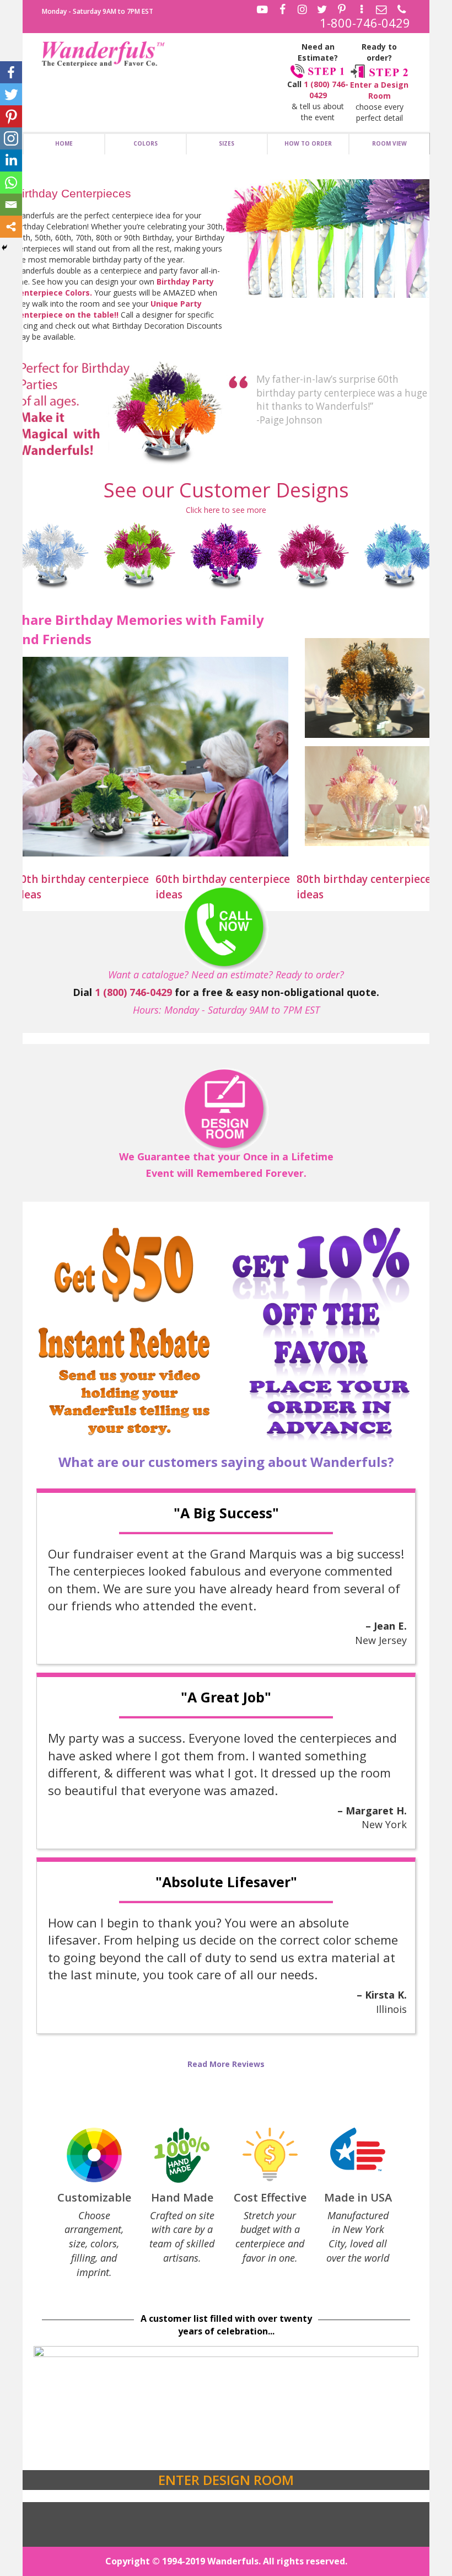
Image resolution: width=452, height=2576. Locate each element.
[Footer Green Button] (226, 929)
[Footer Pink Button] (226, 1110)
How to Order (308, 143)
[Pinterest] (11, 116)
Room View (389, 143)
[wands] (332, 239)
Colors (146, 143)
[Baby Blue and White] (52, 554)
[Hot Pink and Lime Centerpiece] (139, 554)
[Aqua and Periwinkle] (400, 554)
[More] (11, 227)
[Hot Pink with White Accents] (313, 554)
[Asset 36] (103, 55)
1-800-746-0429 (365, 23)
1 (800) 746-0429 (326, 90)
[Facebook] (11, 72)
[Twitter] (11, 94)
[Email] (11, 205)
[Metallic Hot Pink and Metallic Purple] (226, 554)
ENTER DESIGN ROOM (226, 2480)
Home (64, 143)
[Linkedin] (11, 160)
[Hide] (4, 248)
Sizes (227, 143)
